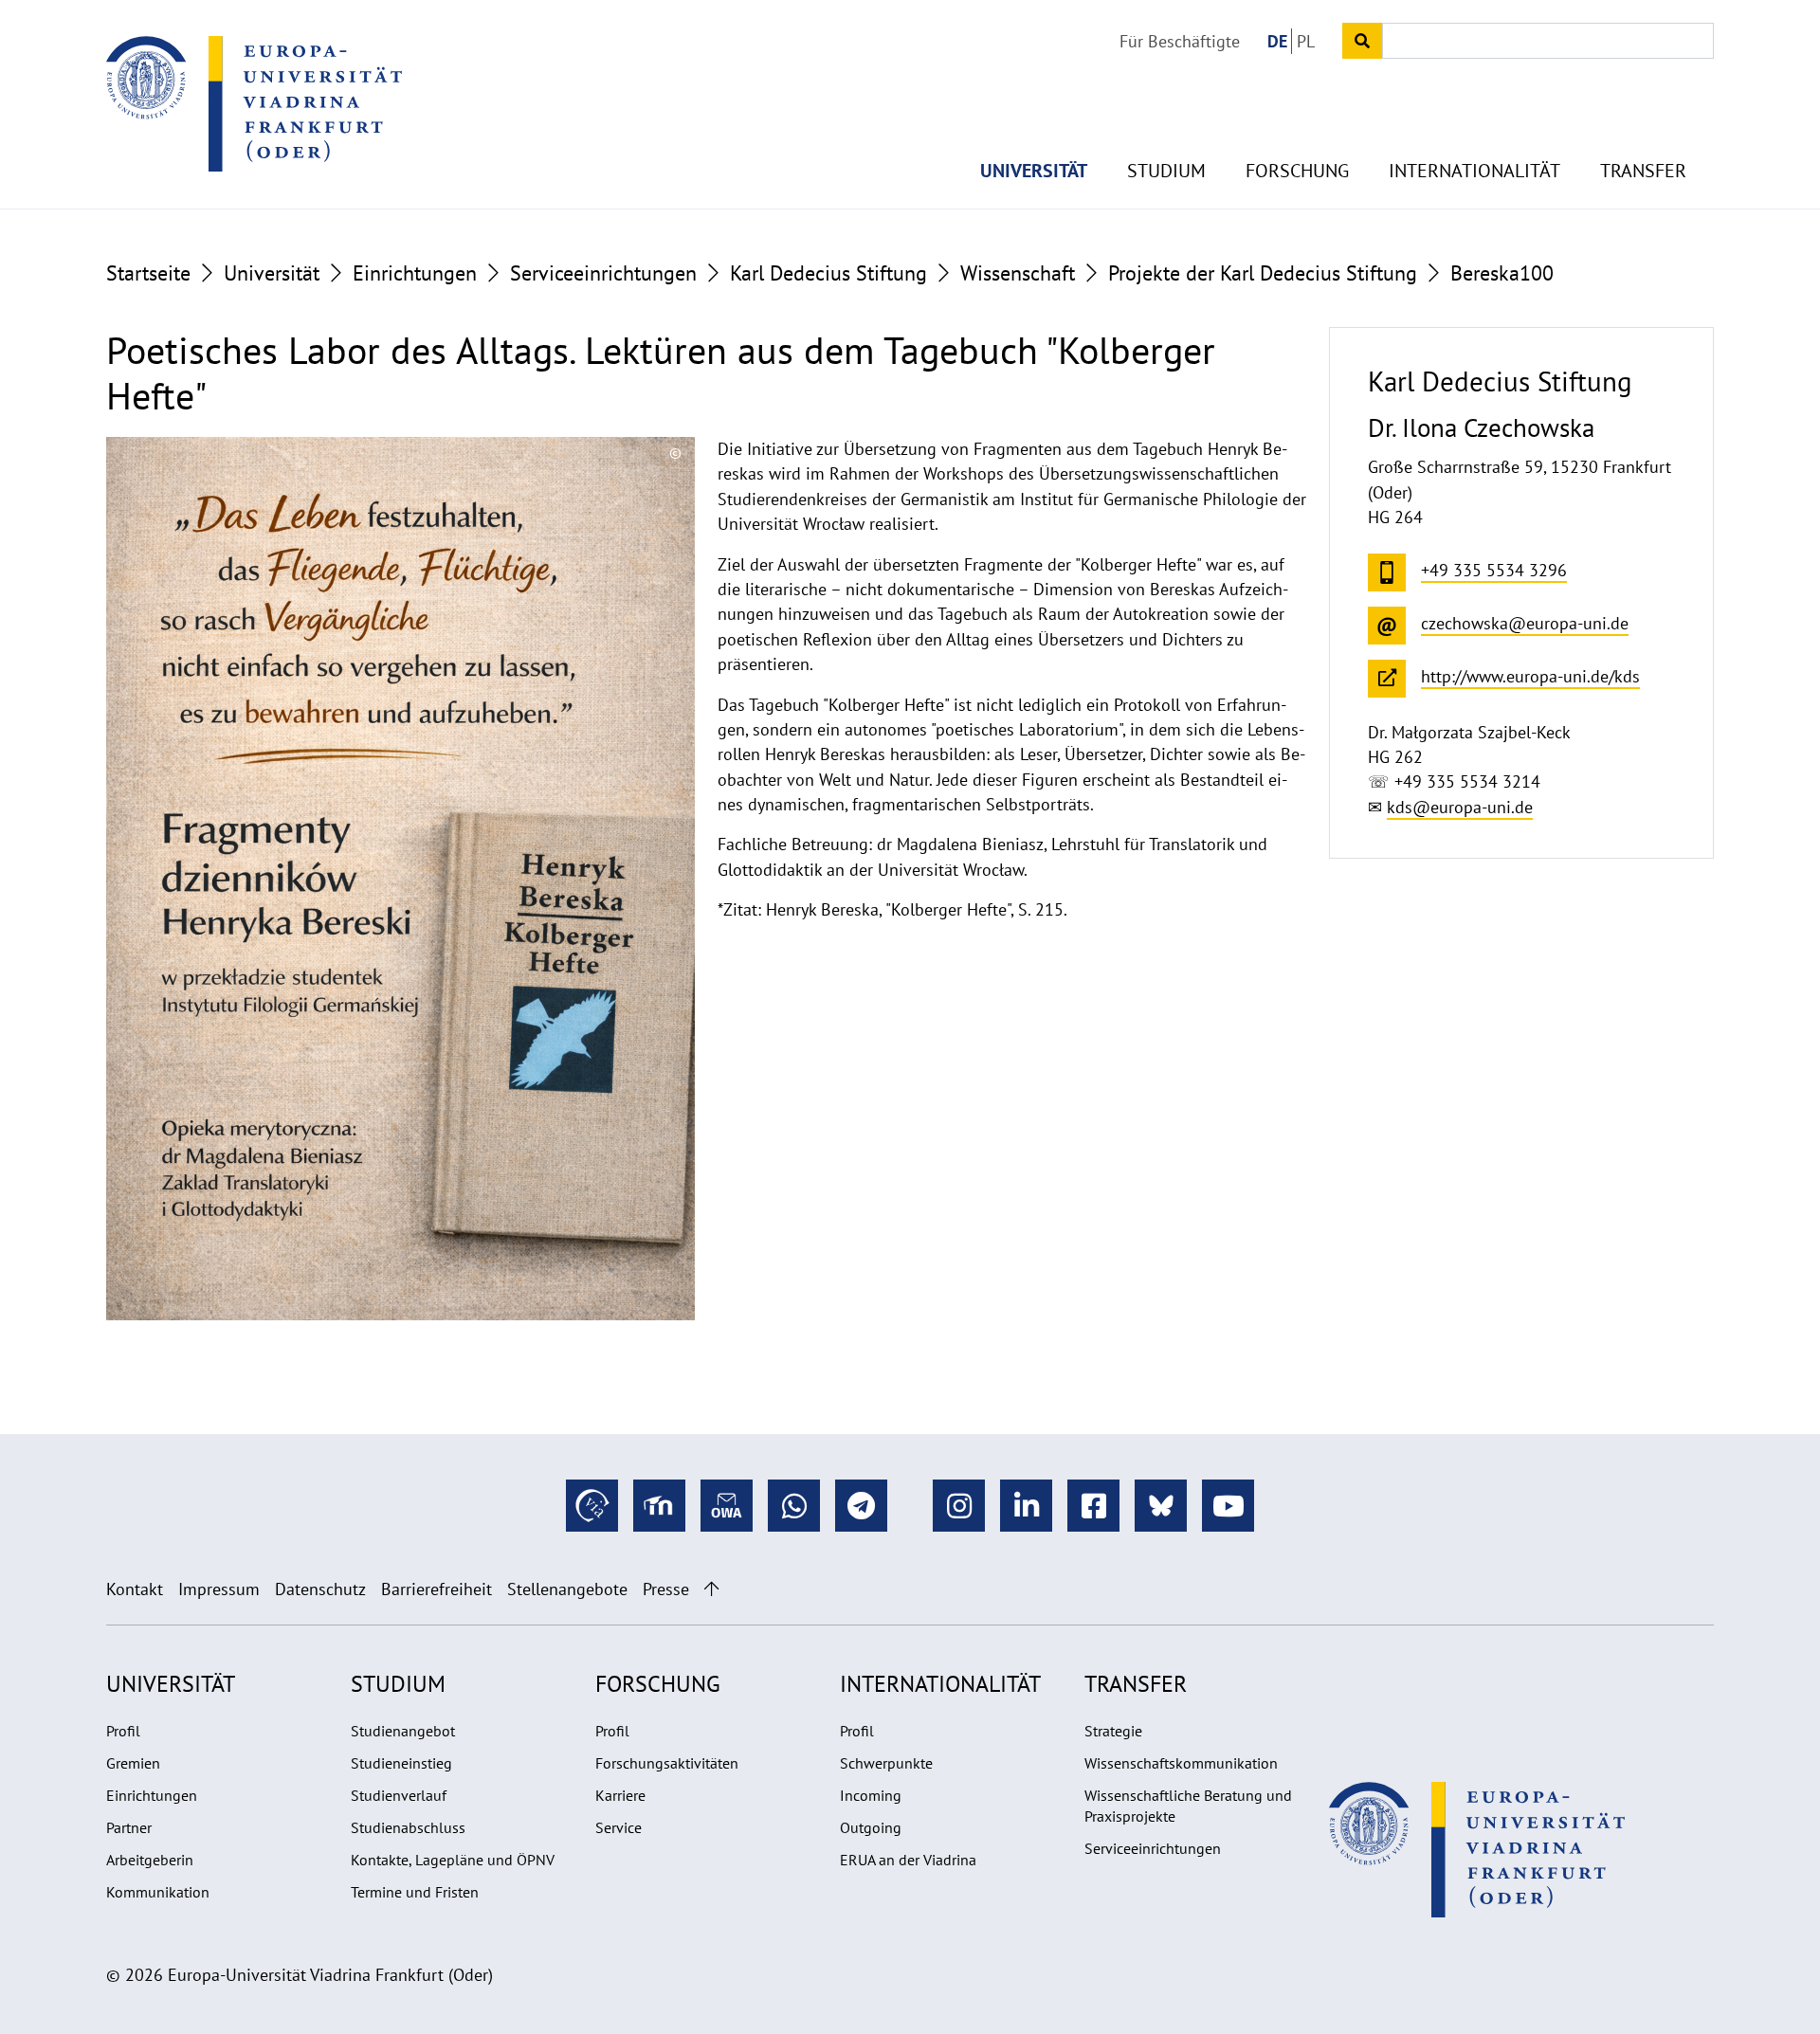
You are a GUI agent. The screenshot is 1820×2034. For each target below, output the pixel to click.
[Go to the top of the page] (711, 1589)
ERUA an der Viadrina (908, 1860)
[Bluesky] (1161, 1506)
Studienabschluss (408, 1827)
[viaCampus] (592, 1506)
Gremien (133, 1763)
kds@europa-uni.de (1460, 807)
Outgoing (871, 1827)
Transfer (1643, 171)
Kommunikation (158, 1892)
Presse (666, 1589)
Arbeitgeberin (150, 1860)
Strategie (1113, 1731)
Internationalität (1474, 171)
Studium (1166, 171)
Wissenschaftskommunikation (1181, 1763)
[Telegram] (861, 1506)
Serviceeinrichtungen (603, 273)
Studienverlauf (399, 1795)
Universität (1034, 171)
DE (1277, 41)
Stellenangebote (567, 1589)
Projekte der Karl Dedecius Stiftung (1263, 273)
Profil (123, 1731)
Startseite (148, 273)
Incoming (871, 1795)
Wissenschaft (1018, 273)
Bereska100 (1502, 273)
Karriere (620, 1795)
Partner (129, 1827)
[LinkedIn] (1026, 1506)
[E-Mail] (727, 1506)
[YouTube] (1228, 1506)
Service (619, 1827)
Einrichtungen (415, 273)
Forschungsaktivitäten (667, 1763)
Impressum (219, 1589)
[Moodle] (659, 1506)
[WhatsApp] (794, 1506)
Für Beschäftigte (1180, 41)
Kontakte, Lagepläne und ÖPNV (453, 1860)
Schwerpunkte (886, 1763)
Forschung (1297, 171)
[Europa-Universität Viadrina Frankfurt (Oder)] (254, 103)
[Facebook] (1093, 1506)
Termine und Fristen (415, 1892)
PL (1306, 41)
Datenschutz (320, 1589)
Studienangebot (403, 1731)
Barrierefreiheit (437, 1589)
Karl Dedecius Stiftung (828, 273)
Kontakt (135, 1589)
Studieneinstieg (401, 1763)
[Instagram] (959, 1506)
